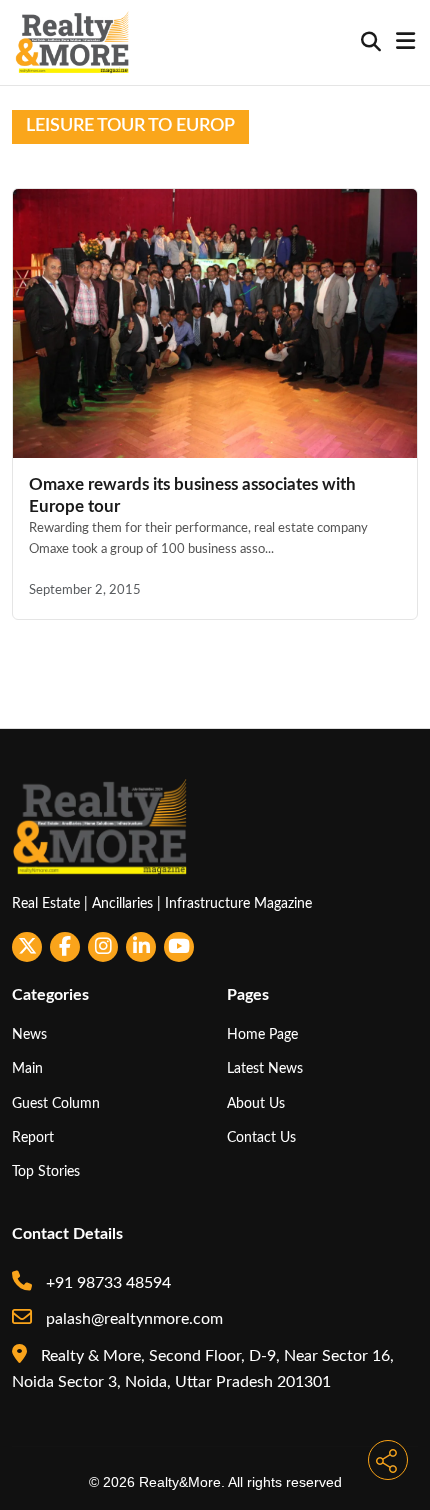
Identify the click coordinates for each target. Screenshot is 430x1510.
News (29, 1034)
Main (27, 1068)
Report (33, 1137)
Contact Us (261, 1137)
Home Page (262, 1034)
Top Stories (46, 1171)
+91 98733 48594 (106, 1283)
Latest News (265, 1068)
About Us (256, 1103)
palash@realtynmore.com (132, 1319)
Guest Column (56, 1103)
